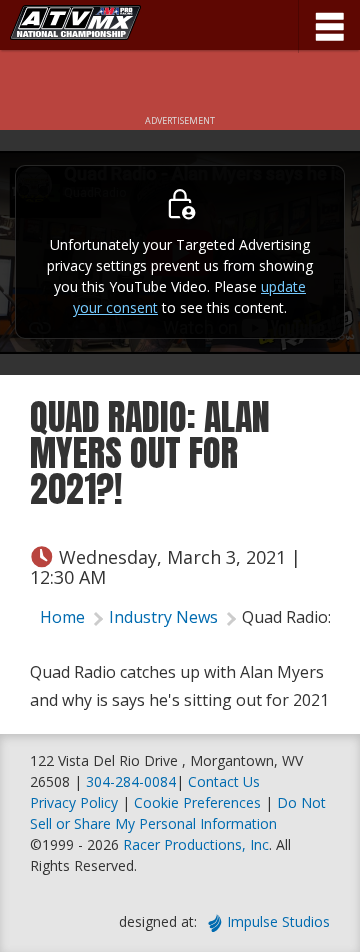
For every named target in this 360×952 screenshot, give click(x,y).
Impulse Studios (278, 921)
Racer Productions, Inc (196, 844)
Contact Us (224, 781)
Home (62, 617)
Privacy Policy (74, 802)
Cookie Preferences (199, 802)
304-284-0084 (131, 781)
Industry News (163, 617)
